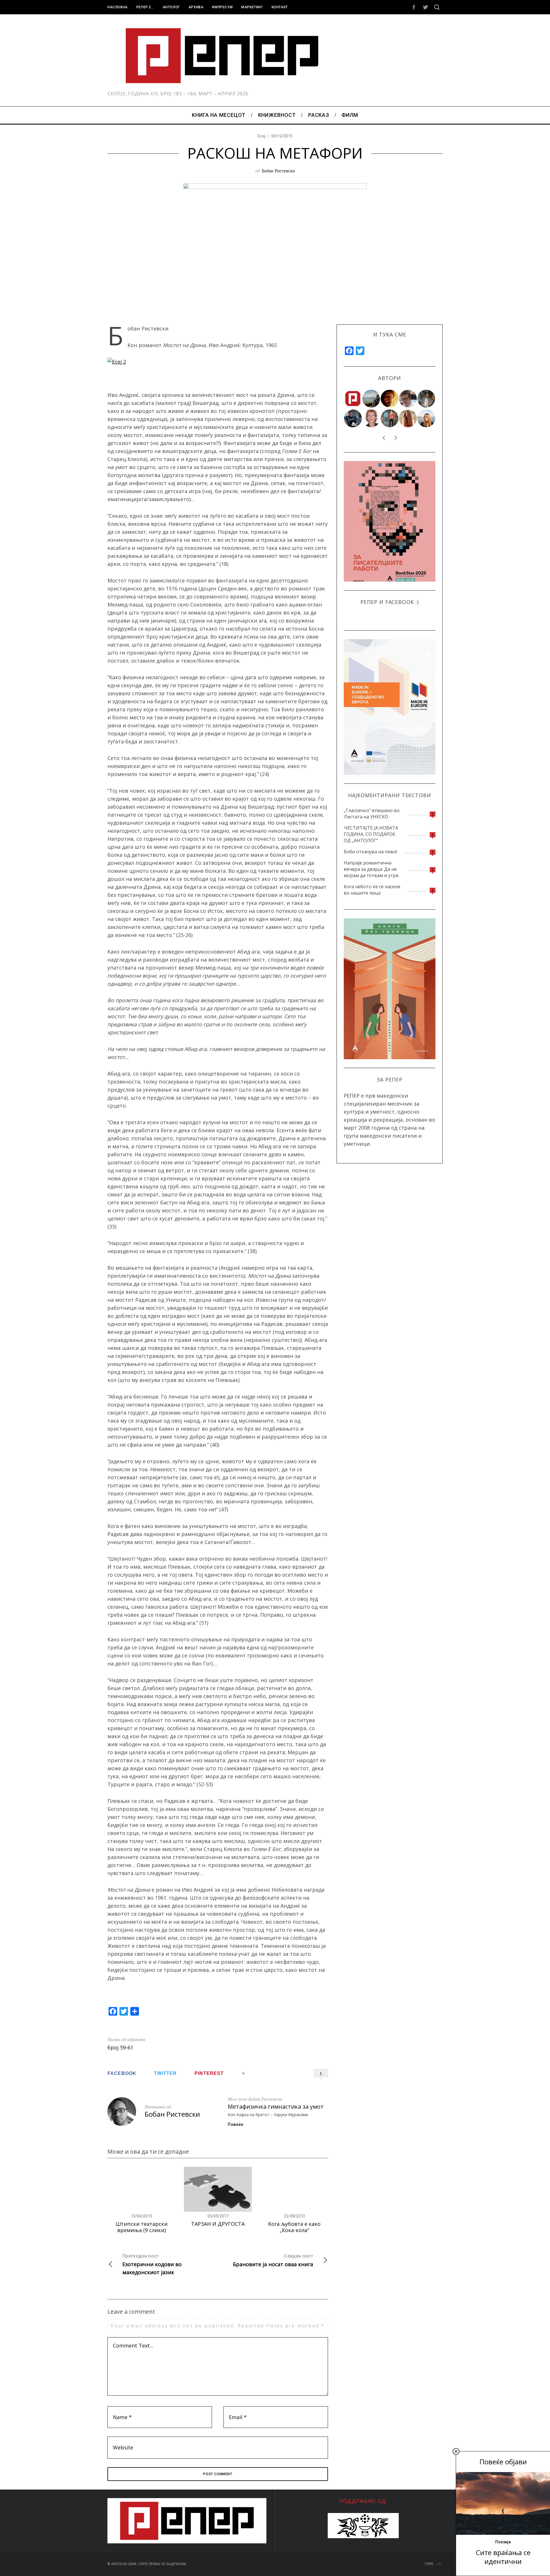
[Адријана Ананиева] (372, 418)
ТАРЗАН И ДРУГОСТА (218, 2224)
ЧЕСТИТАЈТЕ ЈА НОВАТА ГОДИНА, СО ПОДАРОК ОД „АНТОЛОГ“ (371, 834)
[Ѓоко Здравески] (390, 399)
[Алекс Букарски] (408, 399)
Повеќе (236, 2124)
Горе (429, 2564)
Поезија (503, 2542)
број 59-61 (120, 2047)
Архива (196, 7)
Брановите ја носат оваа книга (273, 2260)
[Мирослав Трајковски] (390, 418)
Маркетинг (252, 7)
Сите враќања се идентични (503, 2557)
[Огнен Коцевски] (427, 399)
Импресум (222, 7)
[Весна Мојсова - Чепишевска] (372, 399)
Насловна (118, 7)
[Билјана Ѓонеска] (408, 418)
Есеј (262, 136)
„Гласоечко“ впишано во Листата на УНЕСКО (372, 814)
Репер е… (145, 7)
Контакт (280, 7)
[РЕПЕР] (353, 399)
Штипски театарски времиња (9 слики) (142, 2227)
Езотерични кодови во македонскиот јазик (152, 2264)
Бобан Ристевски (278, 171)
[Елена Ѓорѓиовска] (427, 418)
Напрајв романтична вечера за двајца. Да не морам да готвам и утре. (372, 869)
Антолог (171, 7)
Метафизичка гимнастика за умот (276, 2107)
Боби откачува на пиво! (370, 852)
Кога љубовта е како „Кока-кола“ (294, 2227)
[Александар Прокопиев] (353, 418)
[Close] (456, 2451)
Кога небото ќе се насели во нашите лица (372, 890)
